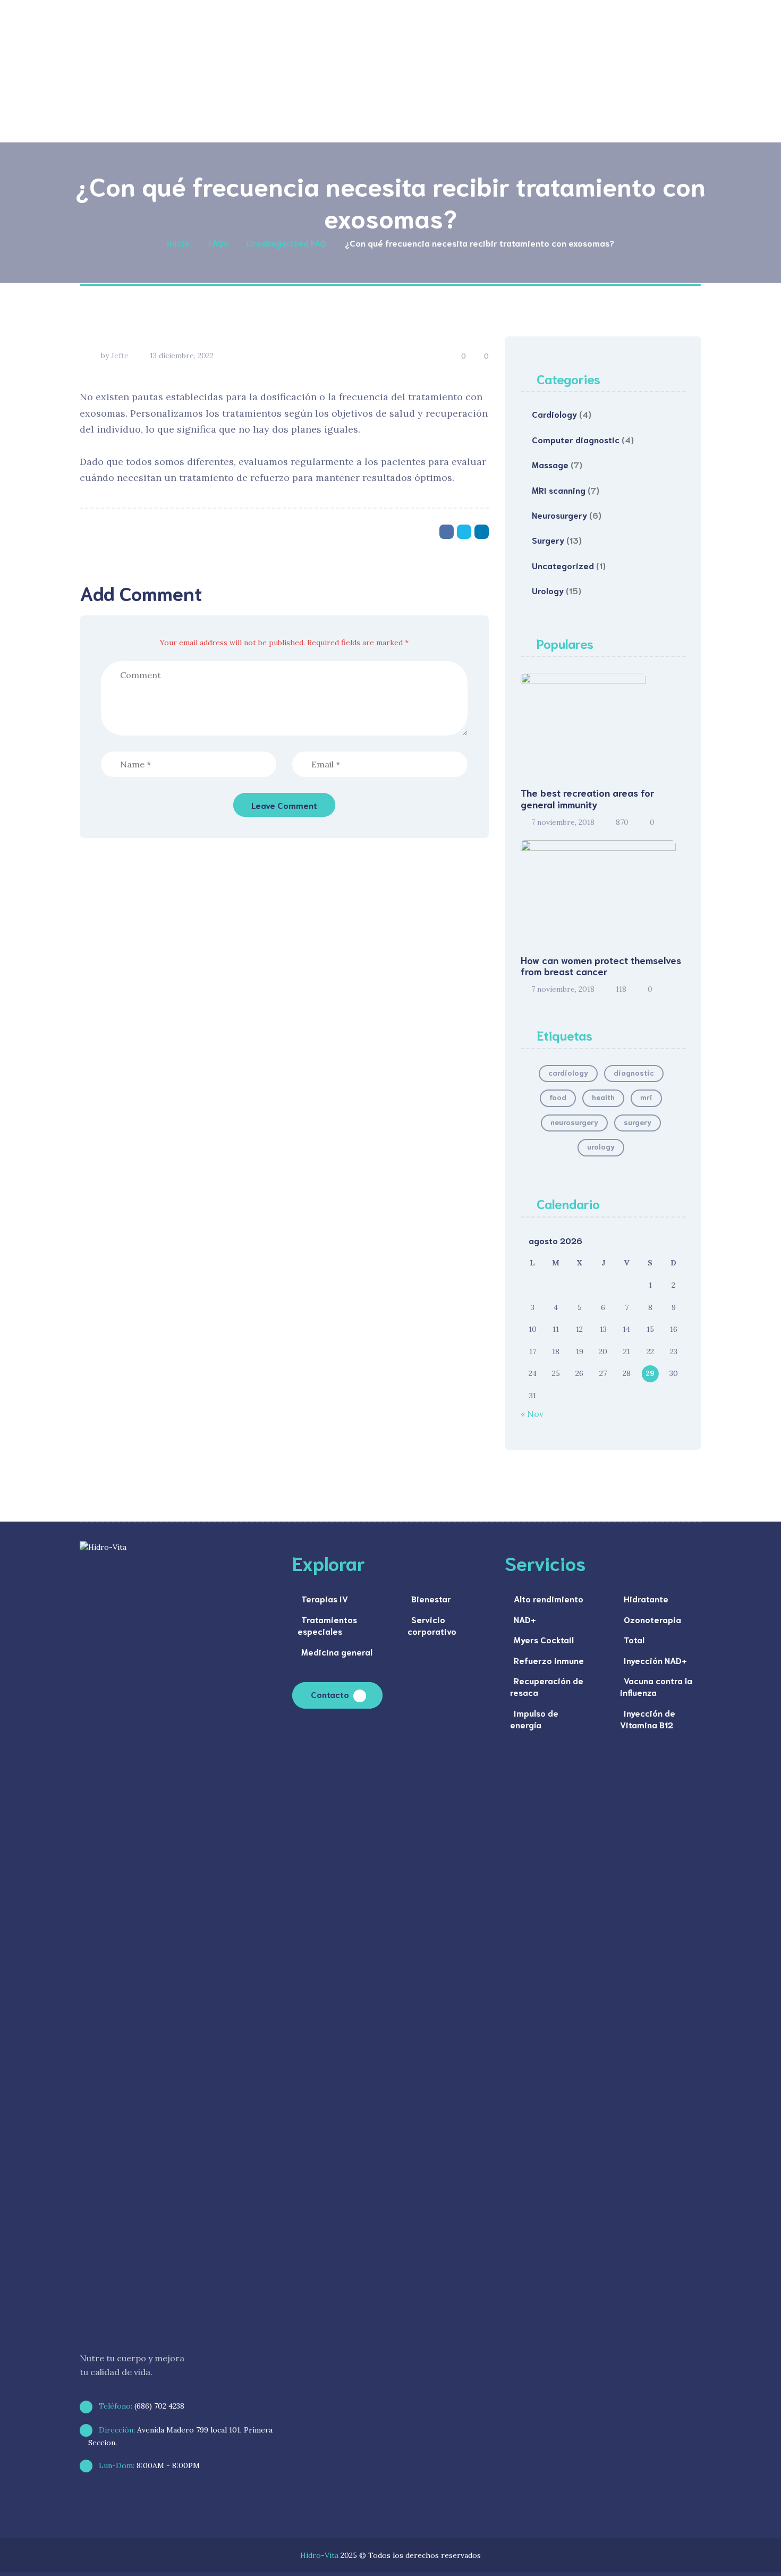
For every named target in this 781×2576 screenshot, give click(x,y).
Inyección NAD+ (655, 1660)
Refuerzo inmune (549, 1660)
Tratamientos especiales (327, 1625)
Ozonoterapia (652, 1619)
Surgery (548, 540)
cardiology (568, 1072)
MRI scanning (559, 490)
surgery (638, 1122)
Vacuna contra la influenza (656, 1686)
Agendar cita (634, 112)
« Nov (532, 1414)
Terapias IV (325, 1598)
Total (634, 1639)
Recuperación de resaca (547, 1686)
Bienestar (431, 1598)
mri (646, 1097)
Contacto (330, 1694)
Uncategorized (563, 565)
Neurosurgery (559, 515)
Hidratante (646, 1598)
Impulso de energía (534, 1718)
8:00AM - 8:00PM (148, 2465)
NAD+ (525, 1619)
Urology (548, 590)
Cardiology (554, 414)
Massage (550, 464)
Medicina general (337, 1652)
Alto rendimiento (549, 1598)
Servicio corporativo (432, 1625)
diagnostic (634, 1072)
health (603, 1097)
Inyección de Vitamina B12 (648, 1718)
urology (601, 1146)
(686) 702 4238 (141, 2406)
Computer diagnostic (576, 439)
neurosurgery (574, 1122)
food (558, 1097)
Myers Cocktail (544, 1639)
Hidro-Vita (319, 2555)
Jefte (120, 356)
